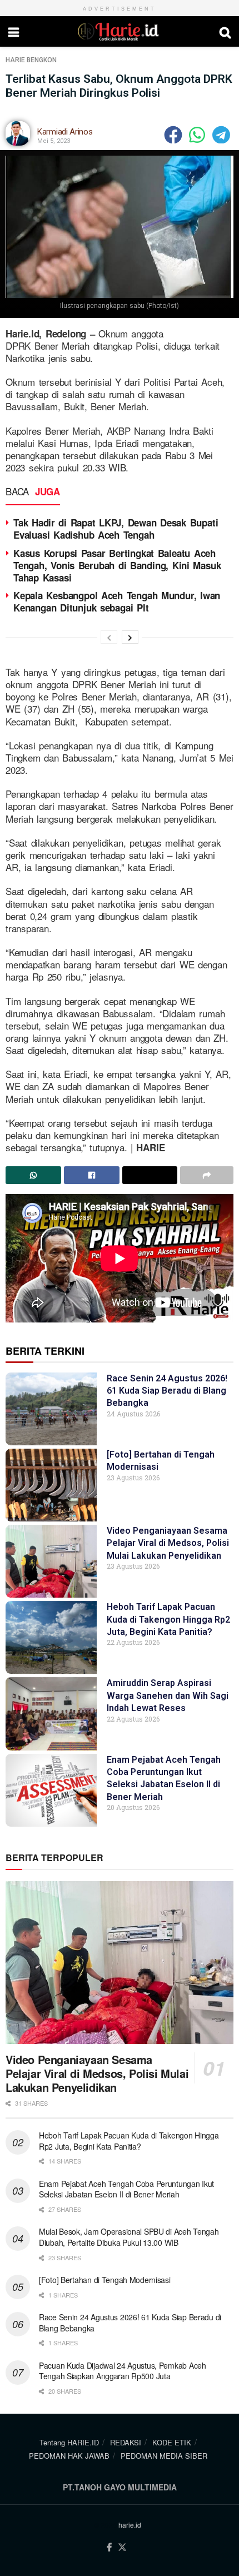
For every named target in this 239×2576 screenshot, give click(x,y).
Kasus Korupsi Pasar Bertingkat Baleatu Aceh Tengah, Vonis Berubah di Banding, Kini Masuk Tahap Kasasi (117, 565)
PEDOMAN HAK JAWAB (69, 2456)
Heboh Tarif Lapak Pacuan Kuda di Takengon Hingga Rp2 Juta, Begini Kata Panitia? (168, 1619)
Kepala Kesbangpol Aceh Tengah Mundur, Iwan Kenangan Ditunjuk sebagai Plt (117, 601)
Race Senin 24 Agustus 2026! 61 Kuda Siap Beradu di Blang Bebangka (167, 1391)
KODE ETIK (172, 2442)
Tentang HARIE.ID (69, 2442)
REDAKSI (126, 2442)
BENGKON (42, 60)
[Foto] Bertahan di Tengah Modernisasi (105, 2280)
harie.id (130, 2525)
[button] (174, 135)
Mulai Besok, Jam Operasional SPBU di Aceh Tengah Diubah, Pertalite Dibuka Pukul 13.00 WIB (129, 2237)
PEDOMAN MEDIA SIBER (164, 2456)
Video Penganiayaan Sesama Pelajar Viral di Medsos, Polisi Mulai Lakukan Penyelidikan (168, 1543)
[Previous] (109, 637)
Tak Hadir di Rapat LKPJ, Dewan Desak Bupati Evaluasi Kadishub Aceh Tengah (116, 529)
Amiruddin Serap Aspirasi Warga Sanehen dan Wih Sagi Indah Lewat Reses (168, 1695)
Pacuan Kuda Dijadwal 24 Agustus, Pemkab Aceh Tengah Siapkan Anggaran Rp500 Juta (123, 2371)
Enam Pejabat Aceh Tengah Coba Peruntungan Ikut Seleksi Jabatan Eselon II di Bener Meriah (126, 2189)
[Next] (130, 637)
